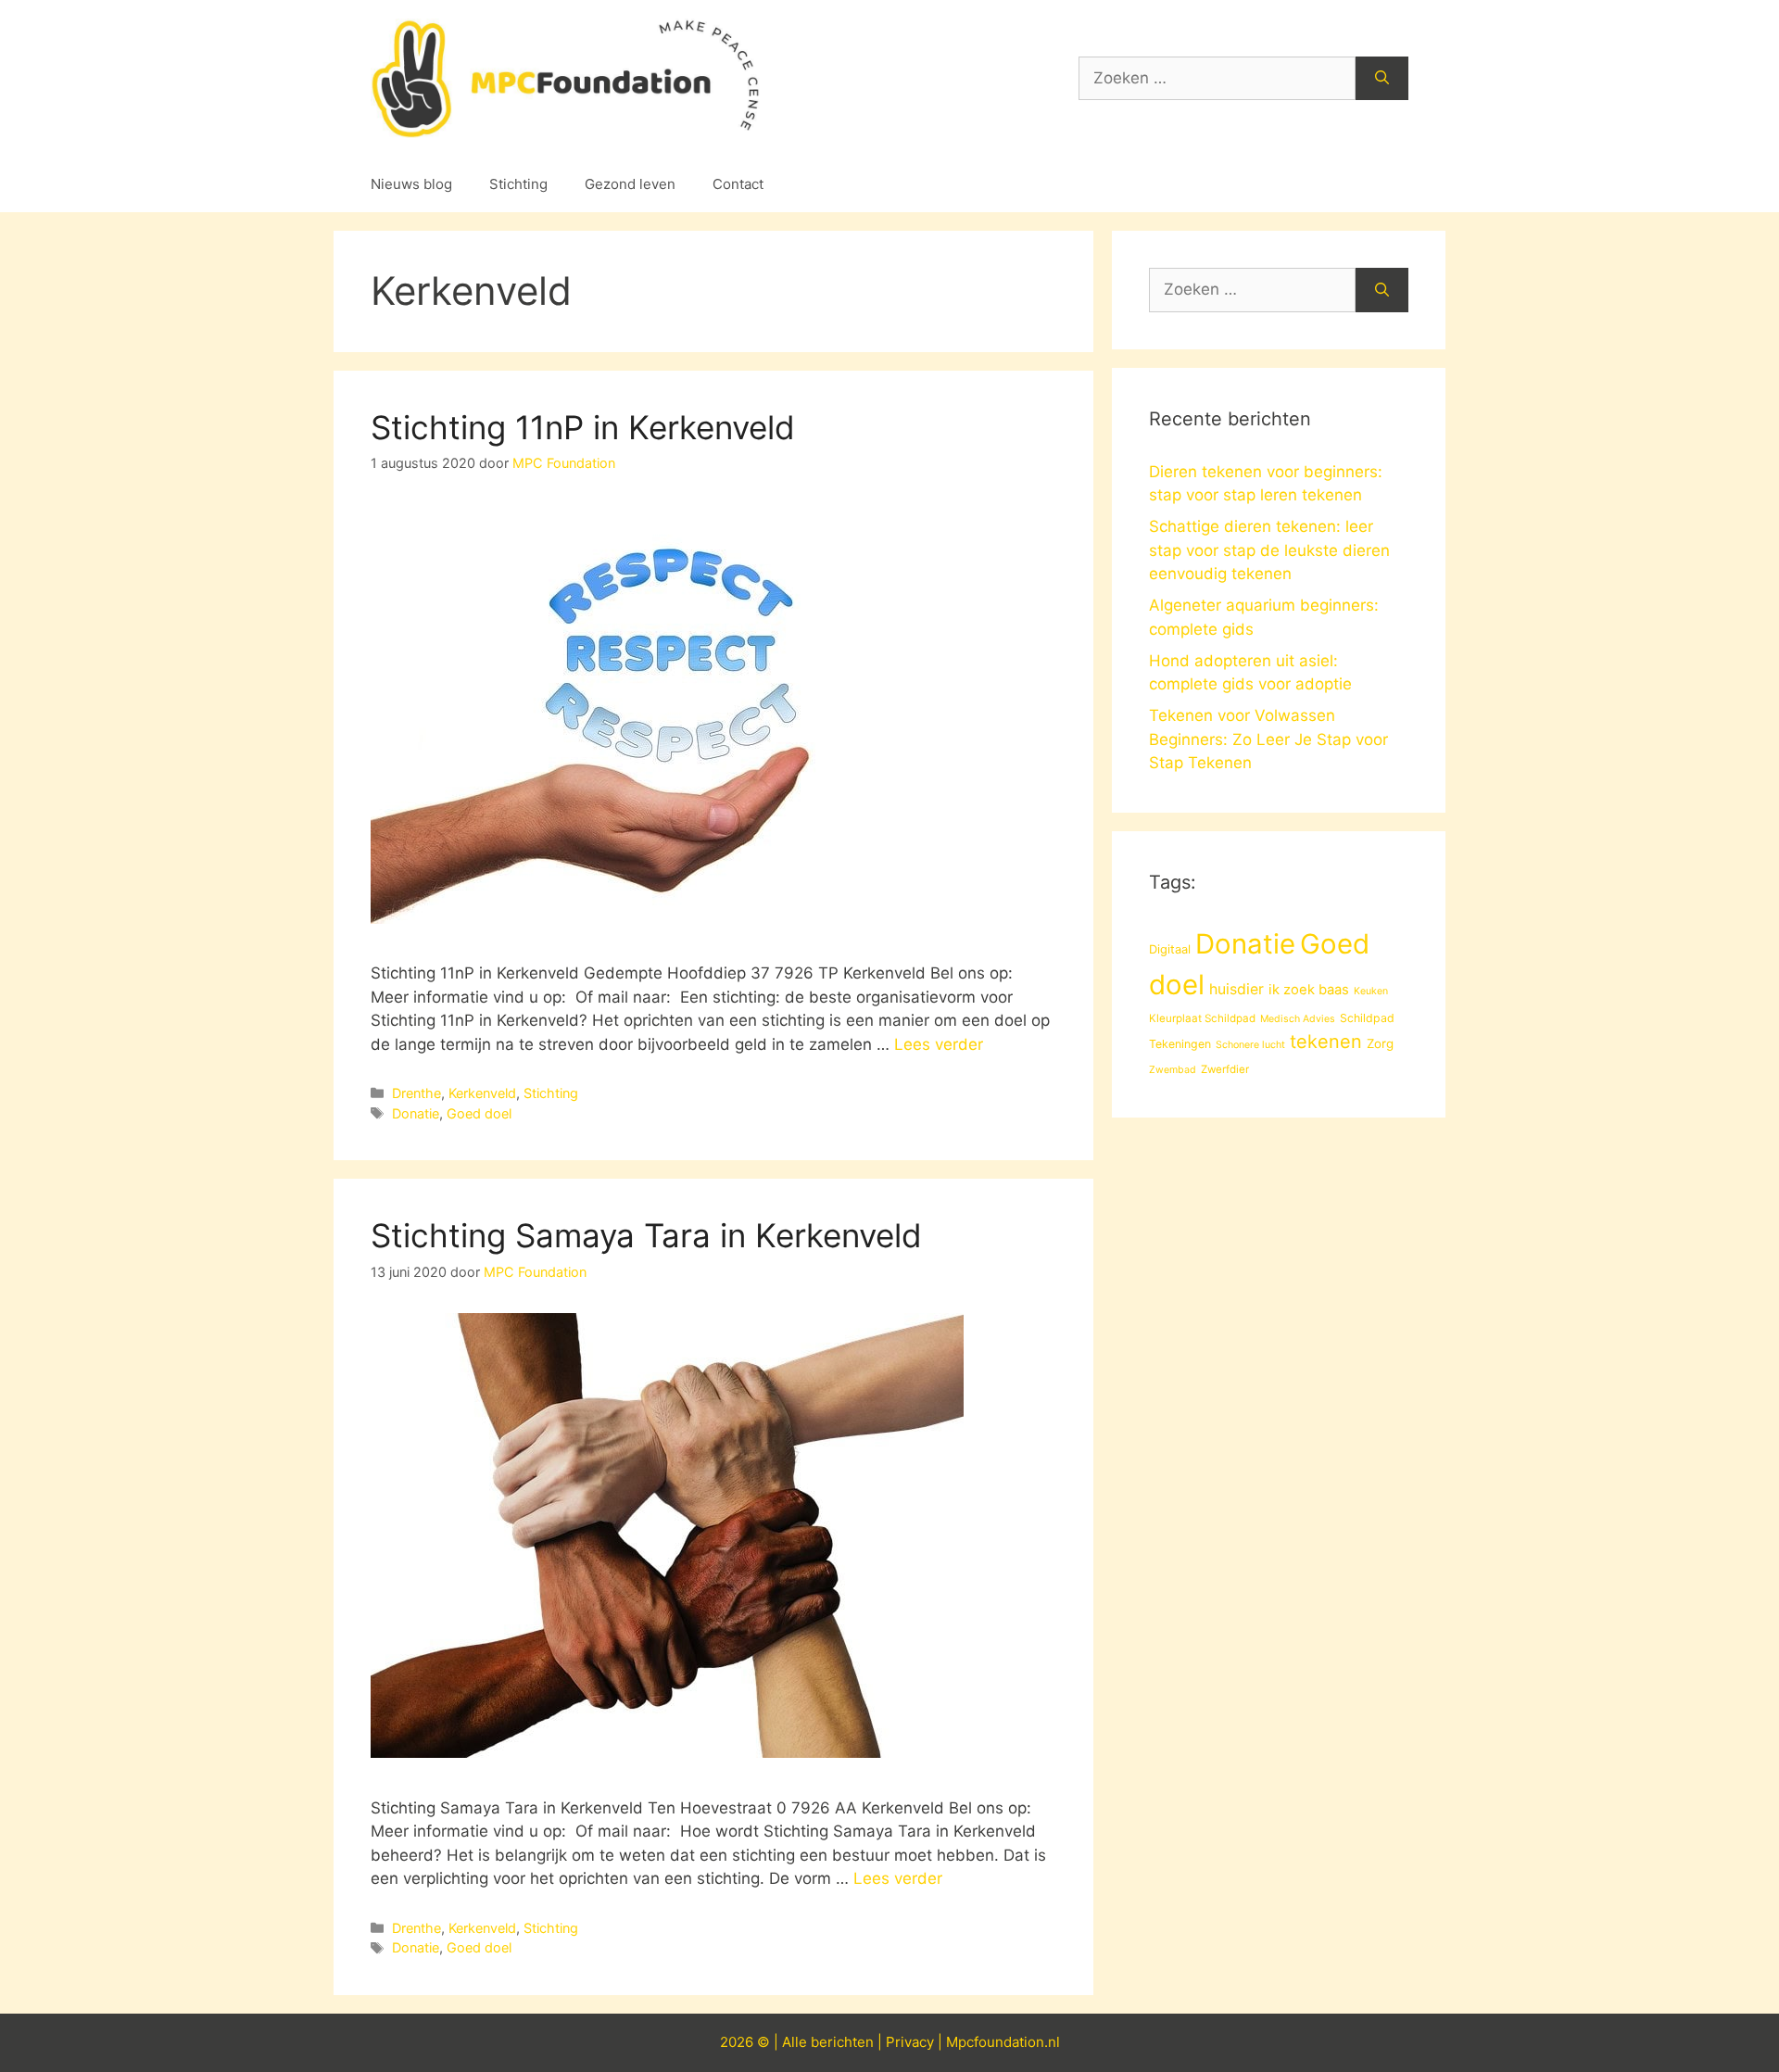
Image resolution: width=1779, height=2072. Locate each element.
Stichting (518, 184)
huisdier (1236, 989)
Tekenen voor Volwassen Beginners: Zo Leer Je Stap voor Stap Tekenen (1268, 739)
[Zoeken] (1382, 79)
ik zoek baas (1309, 990)
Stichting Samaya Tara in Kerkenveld (646, 1235)
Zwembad (1173, 1070)
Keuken (1371, 991)
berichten (842, 2042)
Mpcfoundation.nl (1003, 2042)
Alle (796, 2042)
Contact (738, 184)
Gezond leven (630, 184)
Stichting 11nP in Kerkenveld (583, 427)
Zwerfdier (1225, 1069)
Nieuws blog (411, 184)
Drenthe (416, 1093)
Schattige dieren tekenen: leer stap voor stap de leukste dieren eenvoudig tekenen (1269, 550)
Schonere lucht (1250, 1045)
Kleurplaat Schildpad (1202, 1018)
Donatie (416, 1113)
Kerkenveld (482, 1093)
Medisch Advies (1298, 1019)
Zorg (1380, 1043)
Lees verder (939, 1044)
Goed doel (479, 1113)
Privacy (910, 2042)
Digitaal (1170, 949)
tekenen (1326, 1042)
